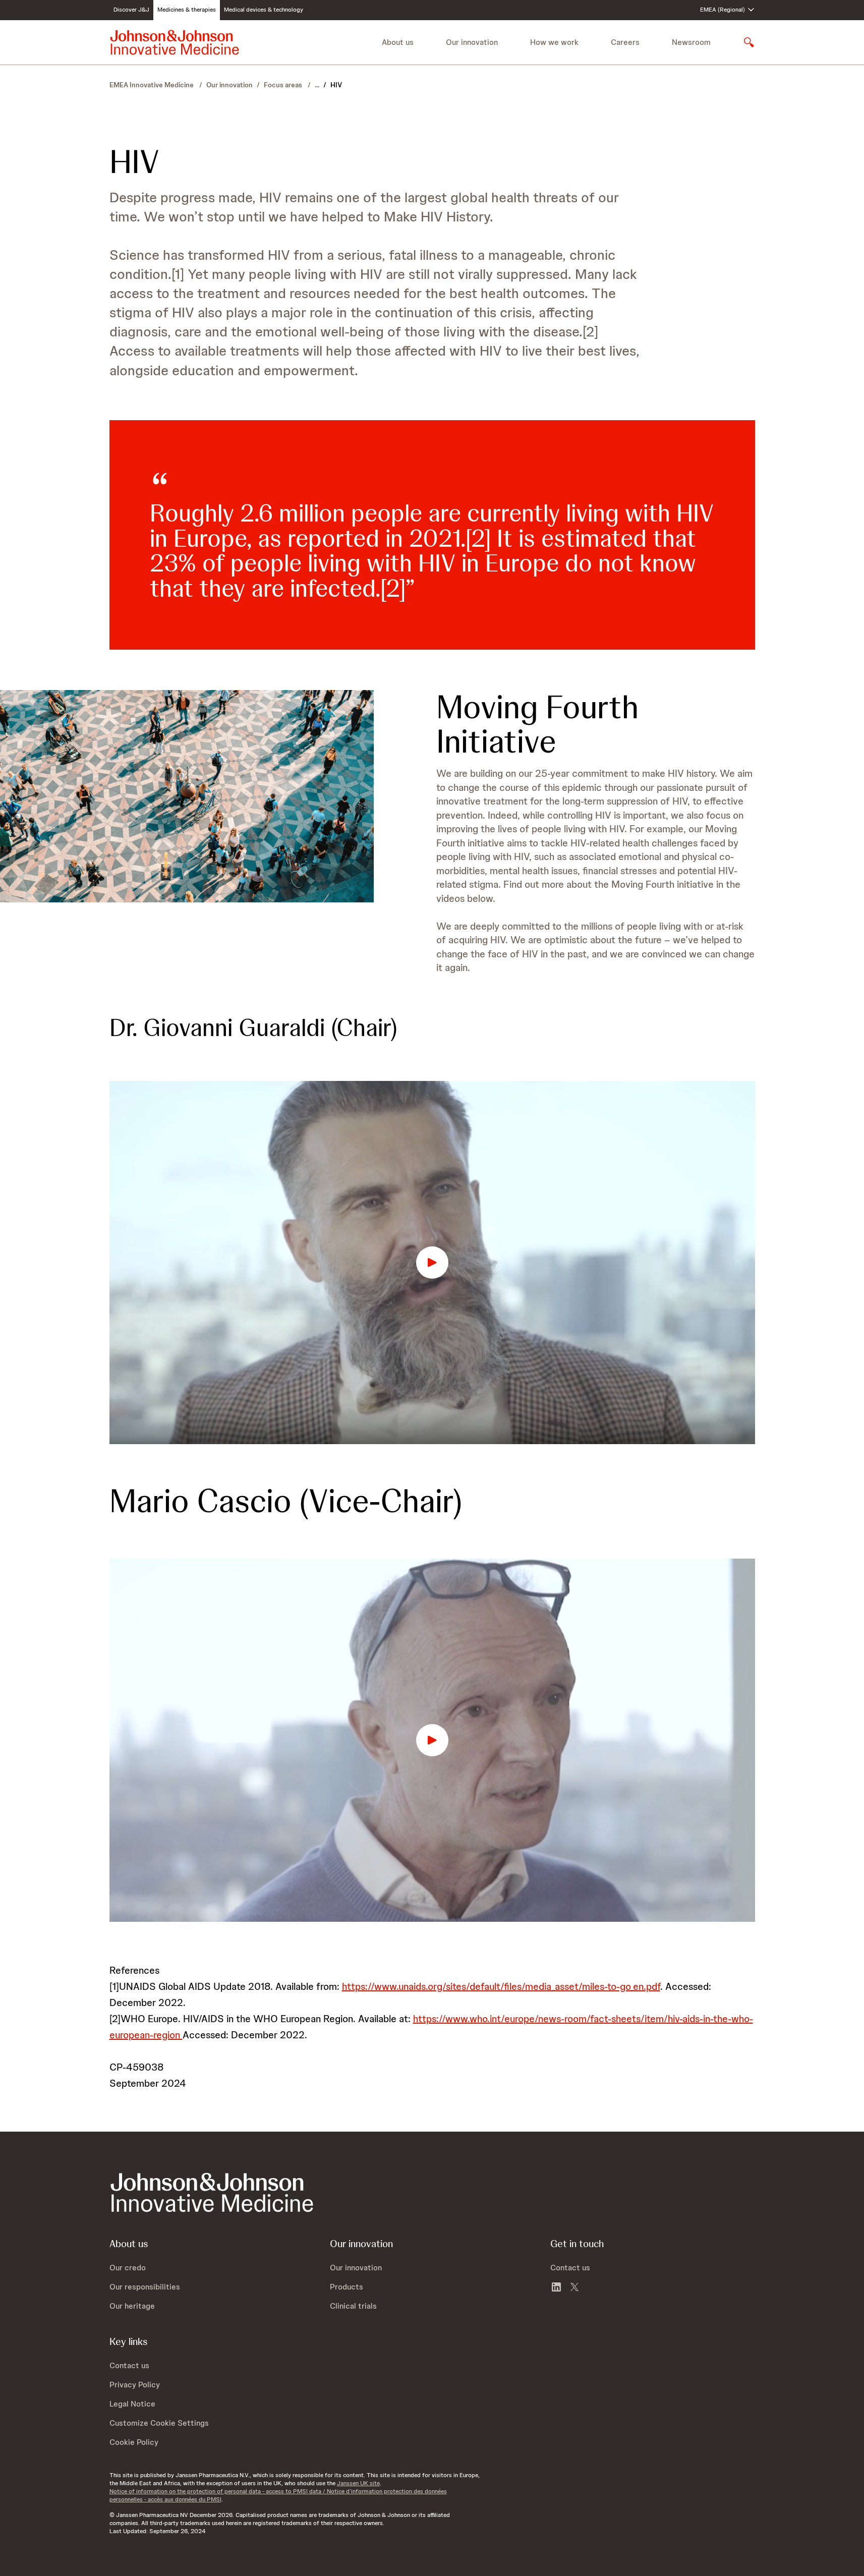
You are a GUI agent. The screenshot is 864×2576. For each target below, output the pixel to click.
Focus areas (284, 85)
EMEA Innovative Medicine (152, 85)
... (317, 85)
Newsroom (691, 42)
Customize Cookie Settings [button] (159, 2423)
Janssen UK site (358, 2483)
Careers (625, 42)
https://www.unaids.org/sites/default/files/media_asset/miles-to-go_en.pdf (501, 1986)
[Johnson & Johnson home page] (175, 42)
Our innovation (229, 85)
